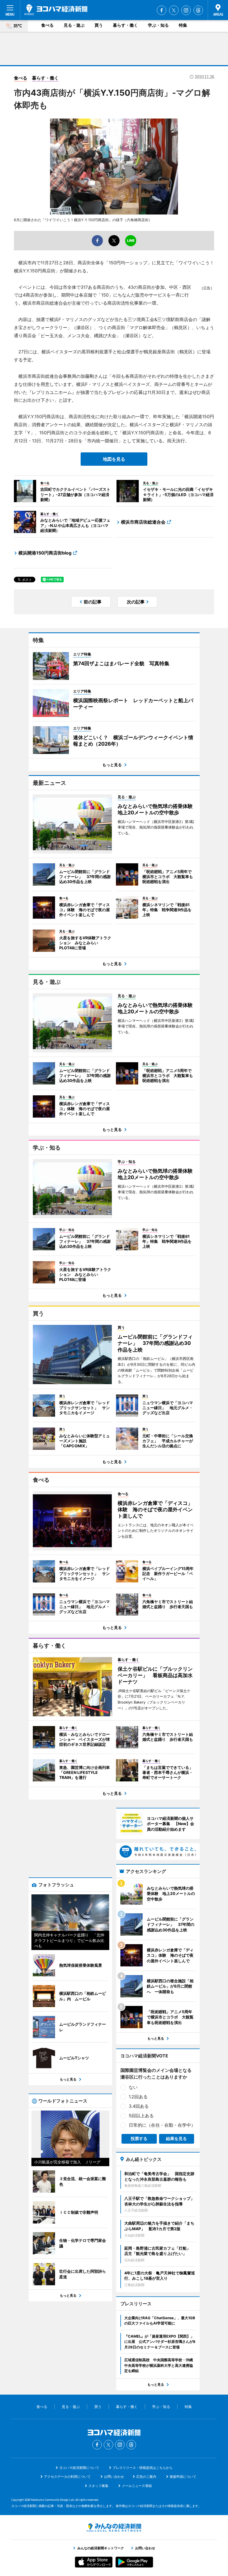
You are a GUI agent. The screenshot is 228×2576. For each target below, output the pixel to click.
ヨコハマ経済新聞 (56, 10)
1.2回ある (138, 2097)
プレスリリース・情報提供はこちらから (143, 2468)
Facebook (162, 10)
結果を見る (176, 2139)
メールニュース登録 (137, 2486)
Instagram (186, 10)
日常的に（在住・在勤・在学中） (162, 2125)
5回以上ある (141, 2116)
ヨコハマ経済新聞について (79, 2468)
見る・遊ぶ (74, 25)
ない (133, 2087)
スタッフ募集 (98, 2486)
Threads (198, 10)
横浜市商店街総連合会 (143, 522)
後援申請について (183, 2477)
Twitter (174, 10)
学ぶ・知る (158, 25)
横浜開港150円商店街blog (45, 553)
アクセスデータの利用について (67, 2477)
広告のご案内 (146, 2477)
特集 (183, 25)
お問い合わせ (114, 2477)
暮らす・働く (125, 25)
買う (99, 25)
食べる (47, 25)
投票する (139, 2139)
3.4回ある (139, 2106)
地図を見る (114, 459)
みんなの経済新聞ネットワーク (114, 2528)
